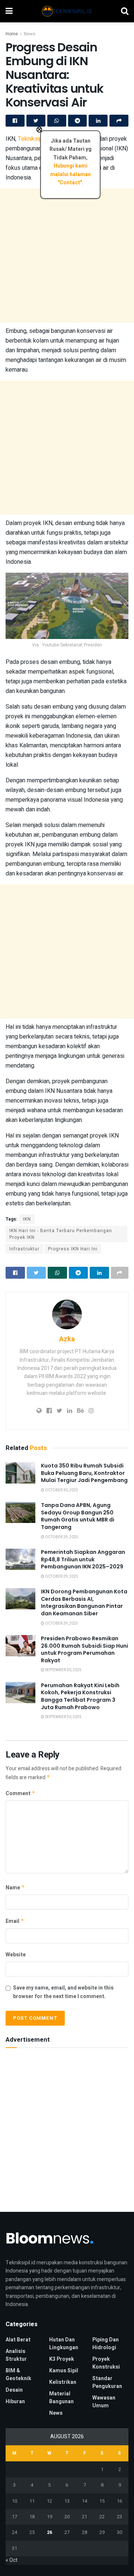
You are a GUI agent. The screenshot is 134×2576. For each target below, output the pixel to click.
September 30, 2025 (63, 1670)
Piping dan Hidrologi (106, 2344)
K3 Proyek (62, 2359)
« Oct (12, 2560)
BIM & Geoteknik (18, 2375)
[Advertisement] (67, 255)
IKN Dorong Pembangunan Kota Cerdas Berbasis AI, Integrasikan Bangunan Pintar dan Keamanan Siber (84, 1602)
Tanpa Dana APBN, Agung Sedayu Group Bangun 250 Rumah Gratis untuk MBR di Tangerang (78, 1516)
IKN (27, 1219)
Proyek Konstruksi (106, 2363)
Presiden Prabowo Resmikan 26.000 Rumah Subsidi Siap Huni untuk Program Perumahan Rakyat (84, 1649)
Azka (67, 1339)
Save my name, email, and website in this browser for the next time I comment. (63, 1992)
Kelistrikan (63, 2382)
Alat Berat (18, 2340)
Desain (14, 2390)
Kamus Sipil (64, 2371)
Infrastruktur (24, 1249)
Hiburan (15, 2402)
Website (16, 1955)
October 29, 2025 (61, 1537)
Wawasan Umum (104, 2402)
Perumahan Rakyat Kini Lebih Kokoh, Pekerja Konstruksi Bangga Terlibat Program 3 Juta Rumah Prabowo (80, 1696)
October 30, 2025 (61, 1490)
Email (15, 1921)
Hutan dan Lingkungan (64, 2344)
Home (12, 34)
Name (15, 1888)
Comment (20, 1793)
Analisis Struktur (16, 2355)
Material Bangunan (61, 2398)
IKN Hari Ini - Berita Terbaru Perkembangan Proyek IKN (61, 1234)
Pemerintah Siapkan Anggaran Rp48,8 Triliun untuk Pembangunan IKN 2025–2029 (83, 1559)
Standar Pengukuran (107, 2382)
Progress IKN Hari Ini (73, 1249)
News (30, 34)
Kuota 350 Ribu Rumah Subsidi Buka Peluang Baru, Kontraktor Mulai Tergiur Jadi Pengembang (84, 1473)
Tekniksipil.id (34, 139)
